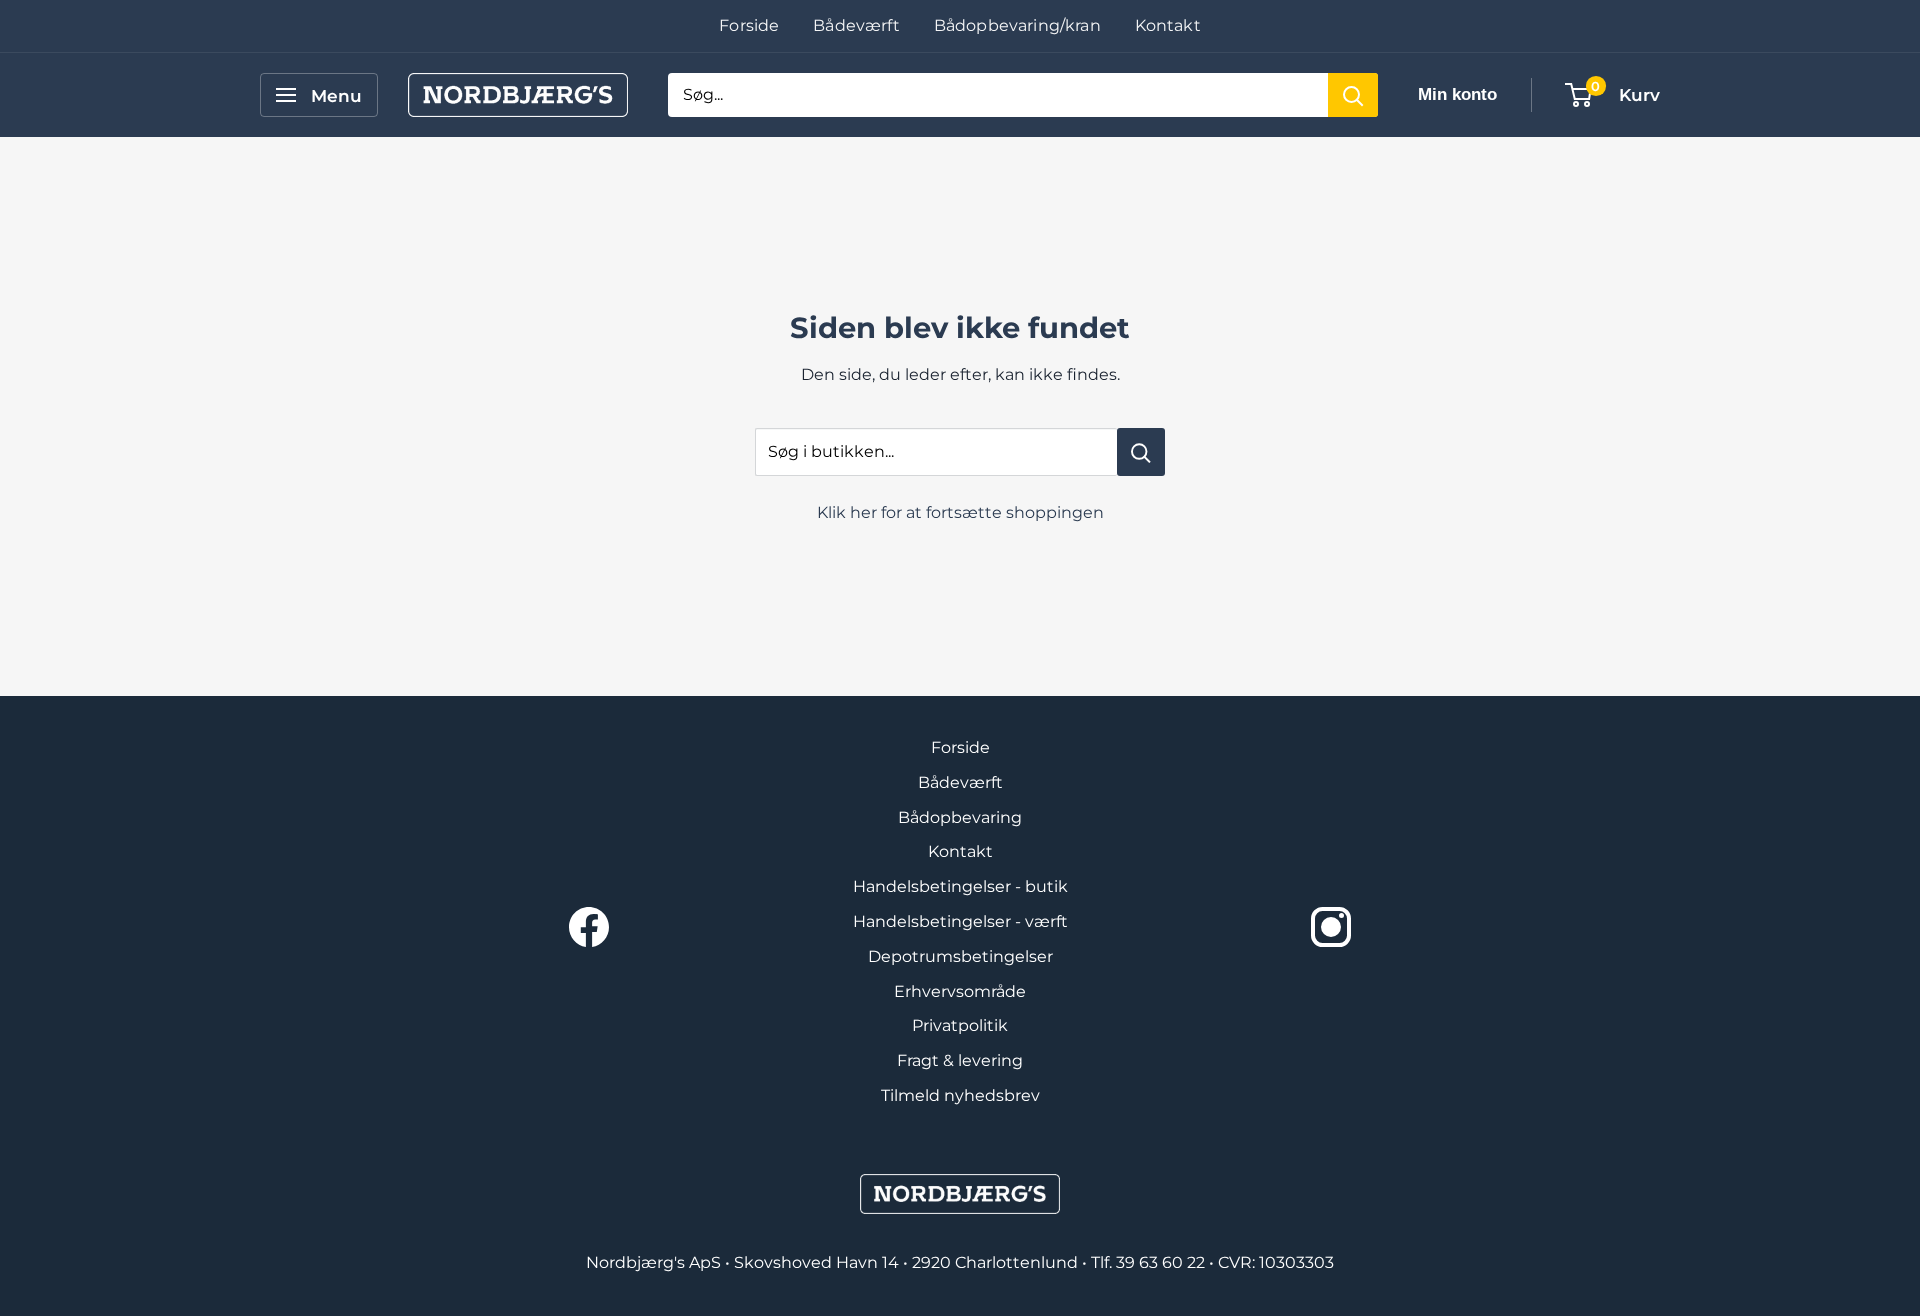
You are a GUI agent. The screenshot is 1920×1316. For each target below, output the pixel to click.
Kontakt (1168, 25)
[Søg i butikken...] (1141, 452)
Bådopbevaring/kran (1017, 25)
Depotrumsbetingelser (960, 956)
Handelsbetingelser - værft (960, 921)
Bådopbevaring (960, 817)
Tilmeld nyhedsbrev (960, 1095)
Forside (749, 25)
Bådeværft (856, 25)
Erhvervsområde (960, 991)
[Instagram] (1331, 927)
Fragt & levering (960, 1060)
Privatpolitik (960, 1025)
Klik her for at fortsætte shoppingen (960, 512)
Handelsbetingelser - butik (960, 886)
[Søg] (1353, 95)
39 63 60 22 (1162, 1262)
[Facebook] (589, 927)
